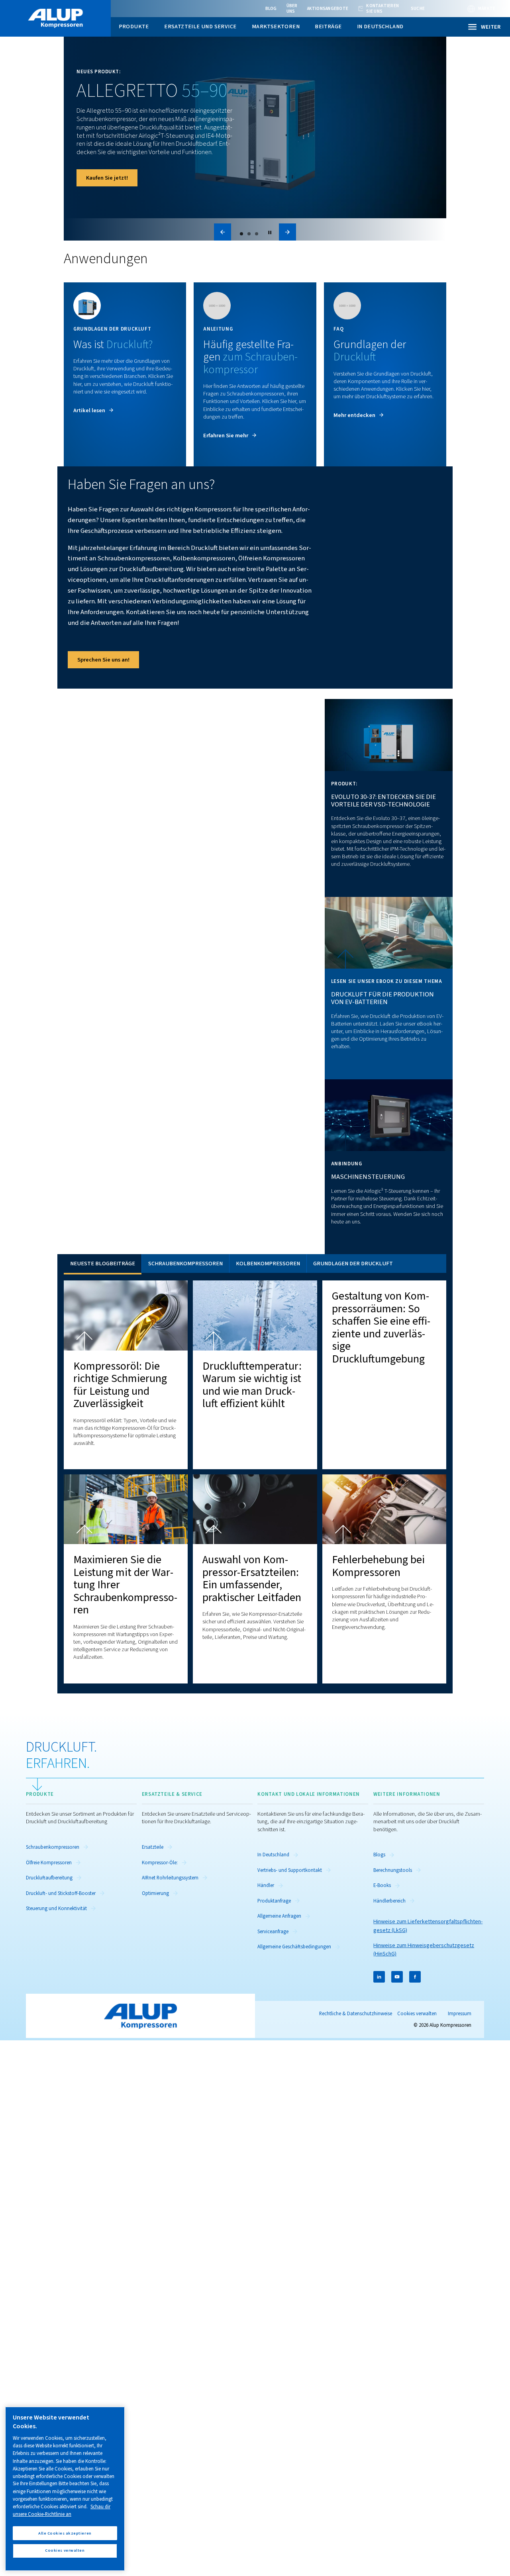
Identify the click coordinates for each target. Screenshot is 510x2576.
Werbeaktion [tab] (249, 234)
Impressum (460, 2014)
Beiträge (328, 26)
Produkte (134, 26)
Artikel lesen (89, 410)
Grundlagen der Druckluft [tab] (353, 1264)
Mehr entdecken (354, 415)
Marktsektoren (276, 26)
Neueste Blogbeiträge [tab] (103, 1264)
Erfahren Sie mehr (226, 436)
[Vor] (287, 232)
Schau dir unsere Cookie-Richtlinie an (62, 2510)
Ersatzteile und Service (200, 26)
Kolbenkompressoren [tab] (268, 1264)
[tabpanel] (255, 1478)
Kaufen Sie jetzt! (107, 178)
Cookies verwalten (417, 2014)
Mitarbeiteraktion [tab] (257, 234)
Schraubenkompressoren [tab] (185, 1264)
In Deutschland (380, 26)
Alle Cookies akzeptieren (65, 2533)
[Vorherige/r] (223, 232)
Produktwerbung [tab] (241, 234)
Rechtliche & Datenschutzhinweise (356, 2014)
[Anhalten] (270, 232)
